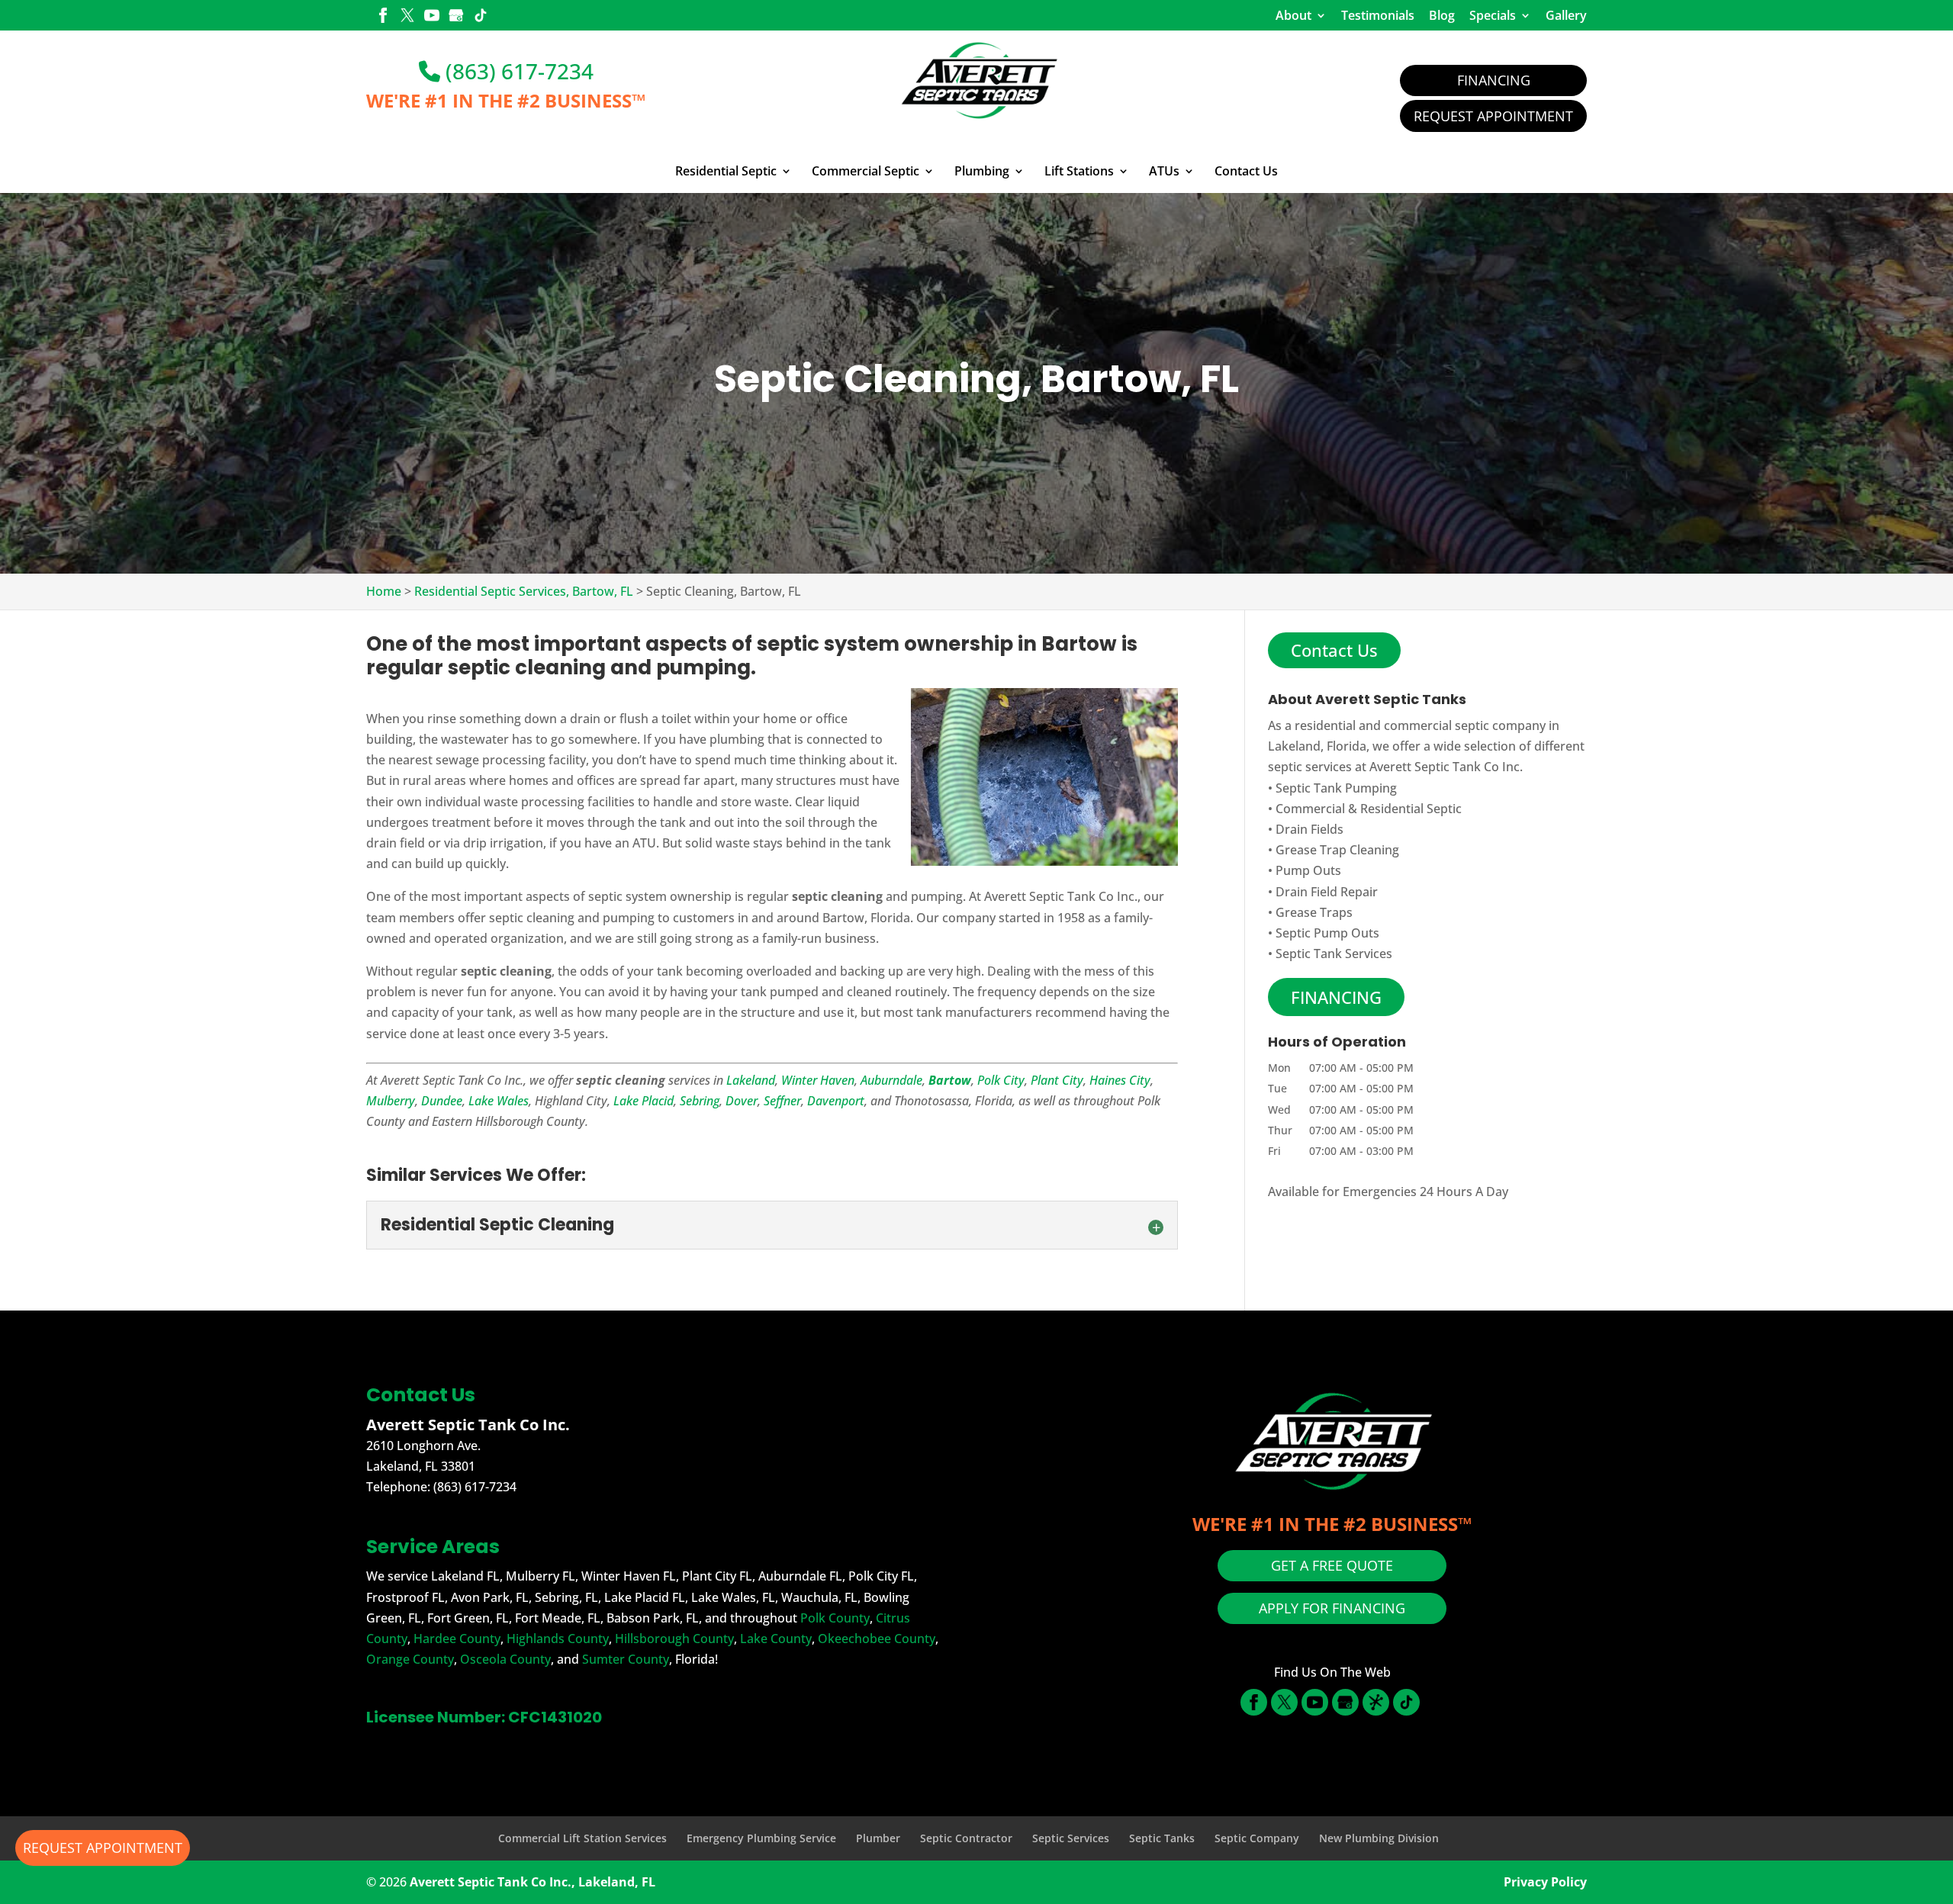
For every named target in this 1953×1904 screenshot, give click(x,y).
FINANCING (1336, 997)
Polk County (835, 1618)
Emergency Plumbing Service (761, 1838)
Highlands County (558, 1639)
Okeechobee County (877, 1639)
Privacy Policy (1545, 1882)
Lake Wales (499, 1101)
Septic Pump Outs (1327, 933)
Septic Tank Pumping (1336, 788)
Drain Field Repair (1327, 892)
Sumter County (626, 1659)
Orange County (410, 1659)
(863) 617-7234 (517, 71)
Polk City (1001, 1080)
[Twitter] (407, 17)
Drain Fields (1310, 829)
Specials (1493, 15)
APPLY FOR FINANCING (1332, 1608)
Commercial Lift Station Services (582, 1838)
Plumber (878, 1838)
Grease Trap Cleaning (1337, 850)
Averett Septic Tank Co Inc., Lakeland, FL (532, 1882)
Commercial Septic (865, 172)
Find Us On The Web (1332, 1672)
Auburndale (891, 1080)
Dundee (442, 1101)
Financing (1494, 80)
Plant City (1057, 1080)
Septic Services (1071, 1838)
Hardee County (457, 1639)
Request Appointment (1493, 116)
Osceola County (505, 1659)
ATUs (1164, 172)
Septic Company (1257, 1838)
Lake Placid (643, 1101)
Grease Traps (1314, 912)
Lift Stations (1079, 172)
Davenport (836, 1101)
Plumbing (982, 172)
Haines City (1120, 1080)
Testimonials (1378, 15)
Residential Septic (726, 172)
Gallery (1566, 15)
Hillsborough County (674, 1639)
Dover (742, 1101)
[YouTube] (432, 17)
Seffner (782, 1101)
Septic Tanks (1162, 1838)
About (1293, 15)
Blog (1442, 15)
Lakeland (751, 1080)
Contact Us (1246, 172)
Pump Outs (1308, 870)
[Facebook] (383, 17)
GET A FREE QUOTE (1332, 1565)
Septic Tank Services (1334, 954)
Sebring (700, 1101)
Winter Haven (818, 1080)
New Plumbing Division (1379, 1838)
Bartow (950, 1080)
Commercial (1310, 809)
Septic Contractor (966, 1838)
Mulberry (391, 1101)
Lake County (776, 1639)
